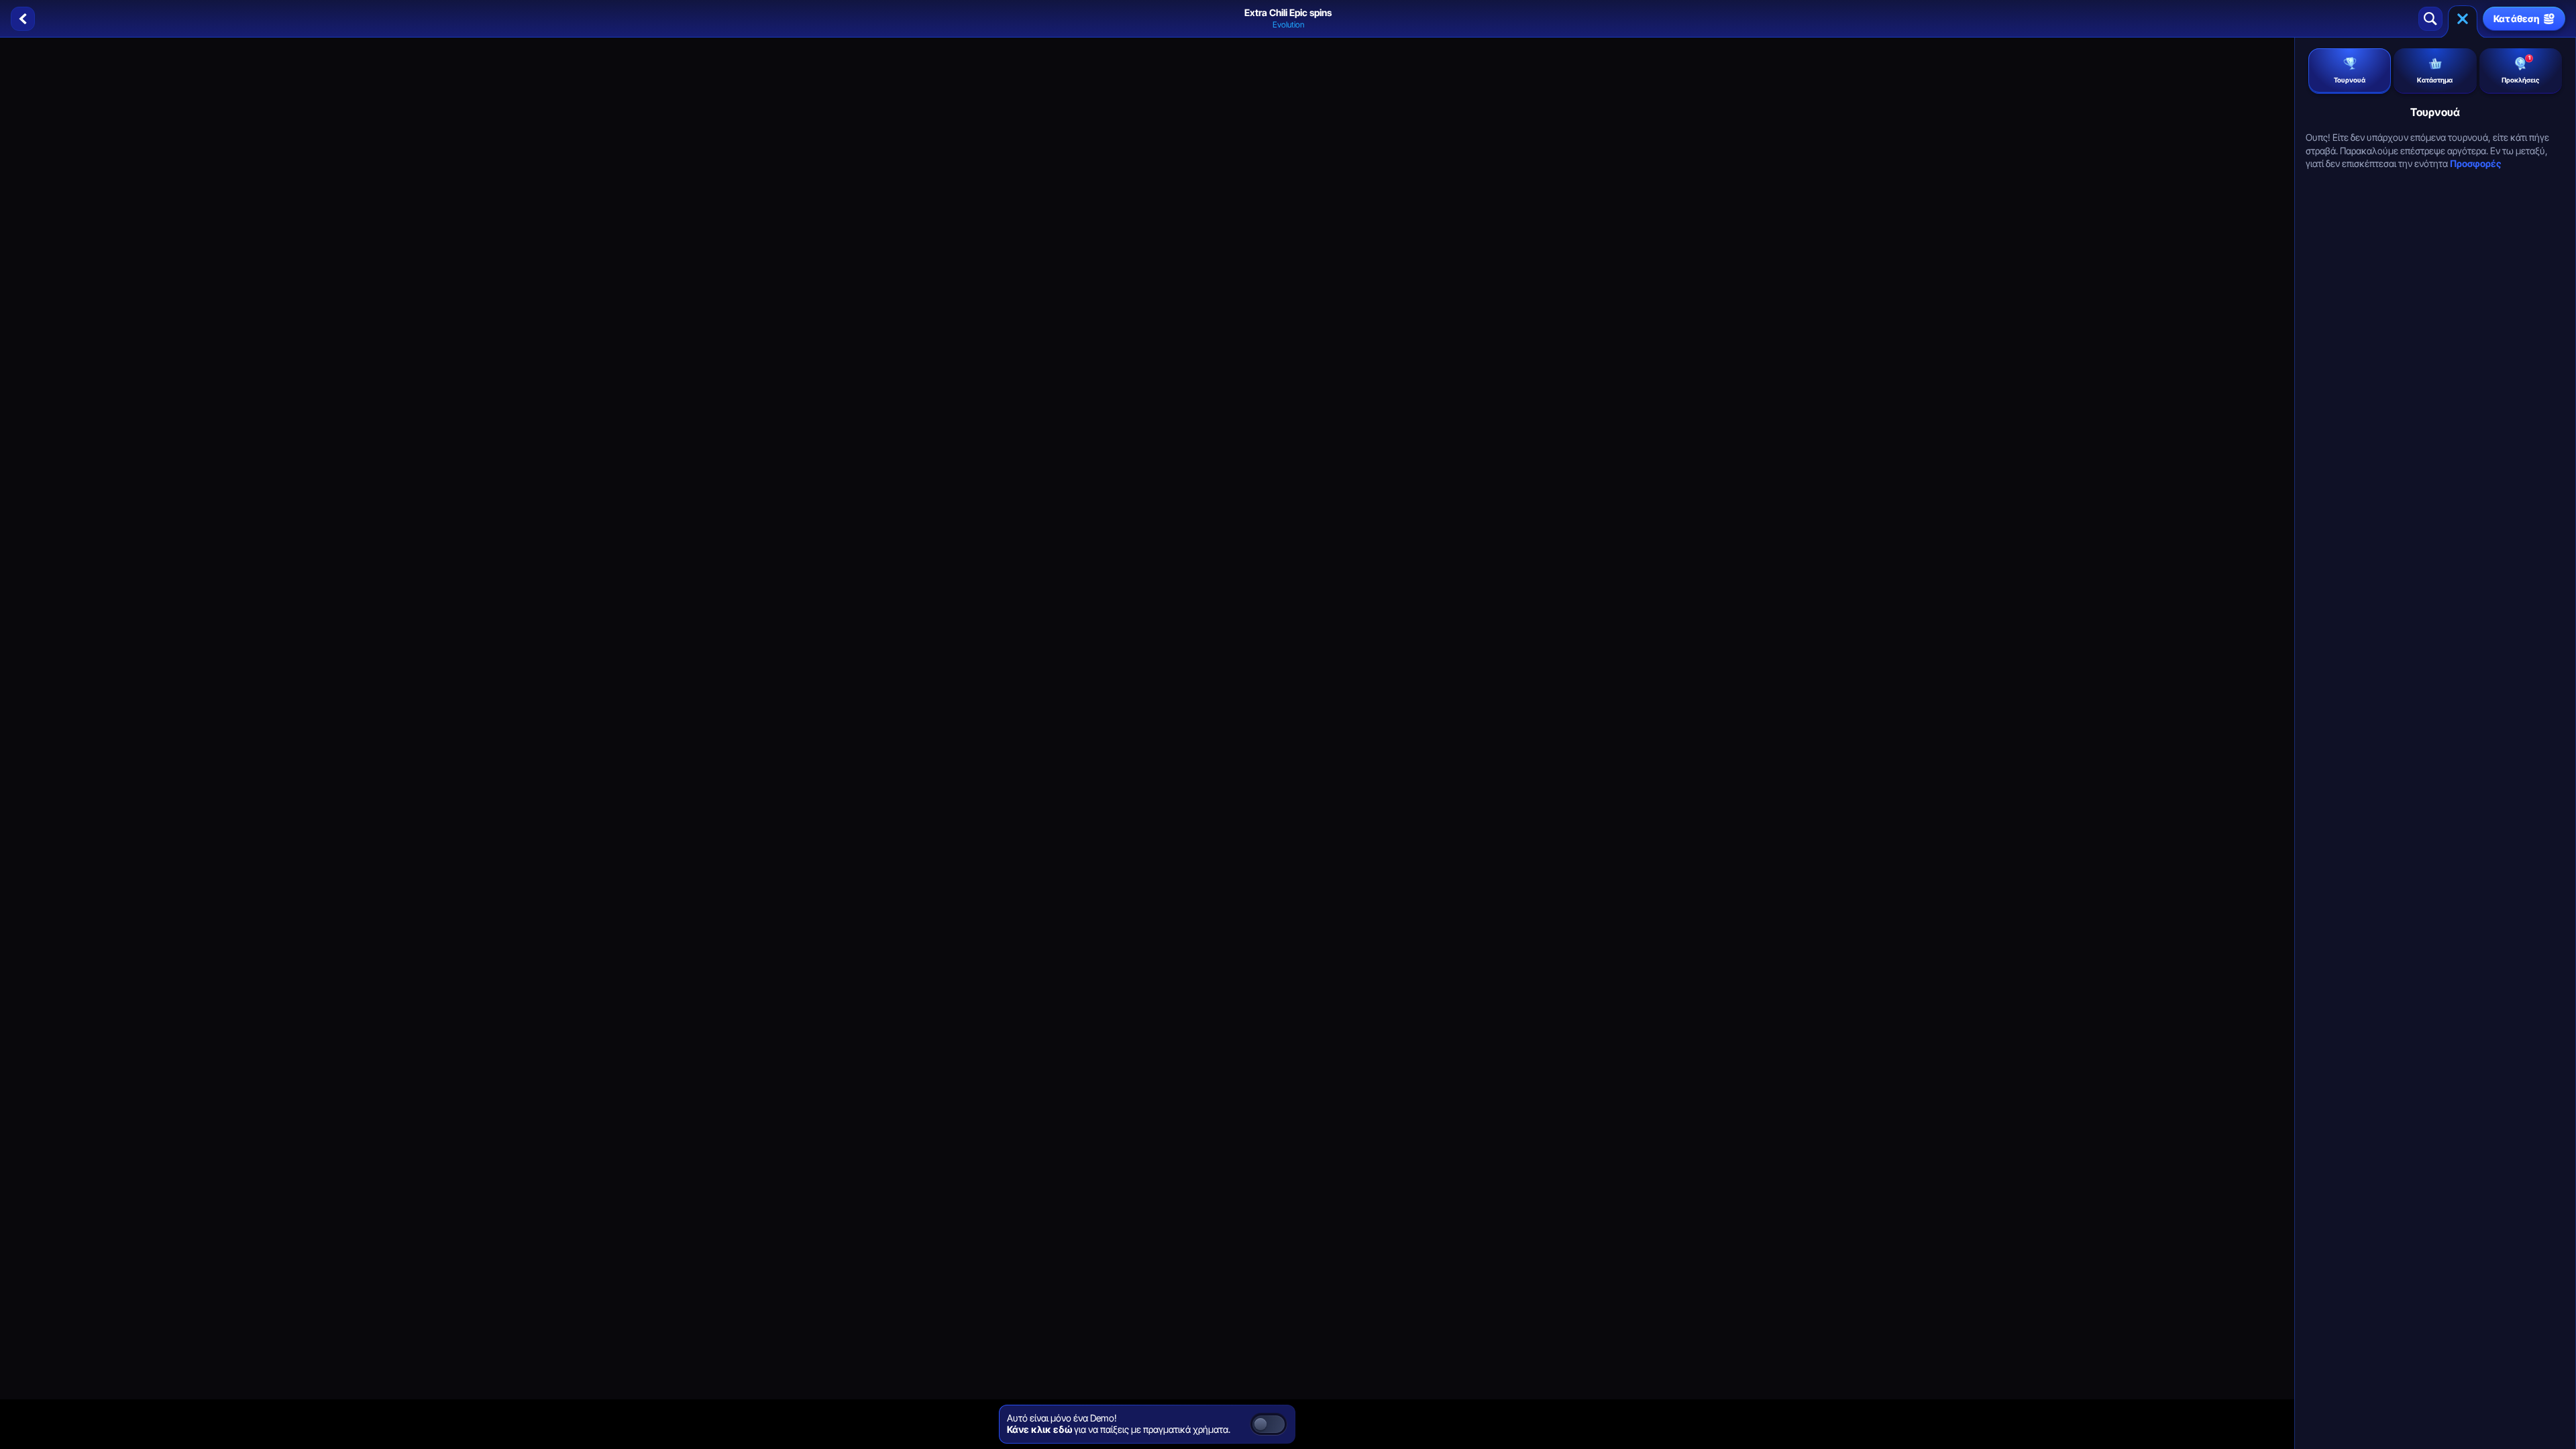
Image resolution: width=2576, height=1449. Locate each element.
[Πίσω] (23, 19)
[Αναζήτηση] (2430, 19)
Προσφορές (2475, 163)
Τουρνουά (2350, 80)
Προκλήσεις (2520, 69)
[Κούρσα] (2463, 19)
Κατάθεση (2517, 18)
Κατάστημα (2435, 80)
